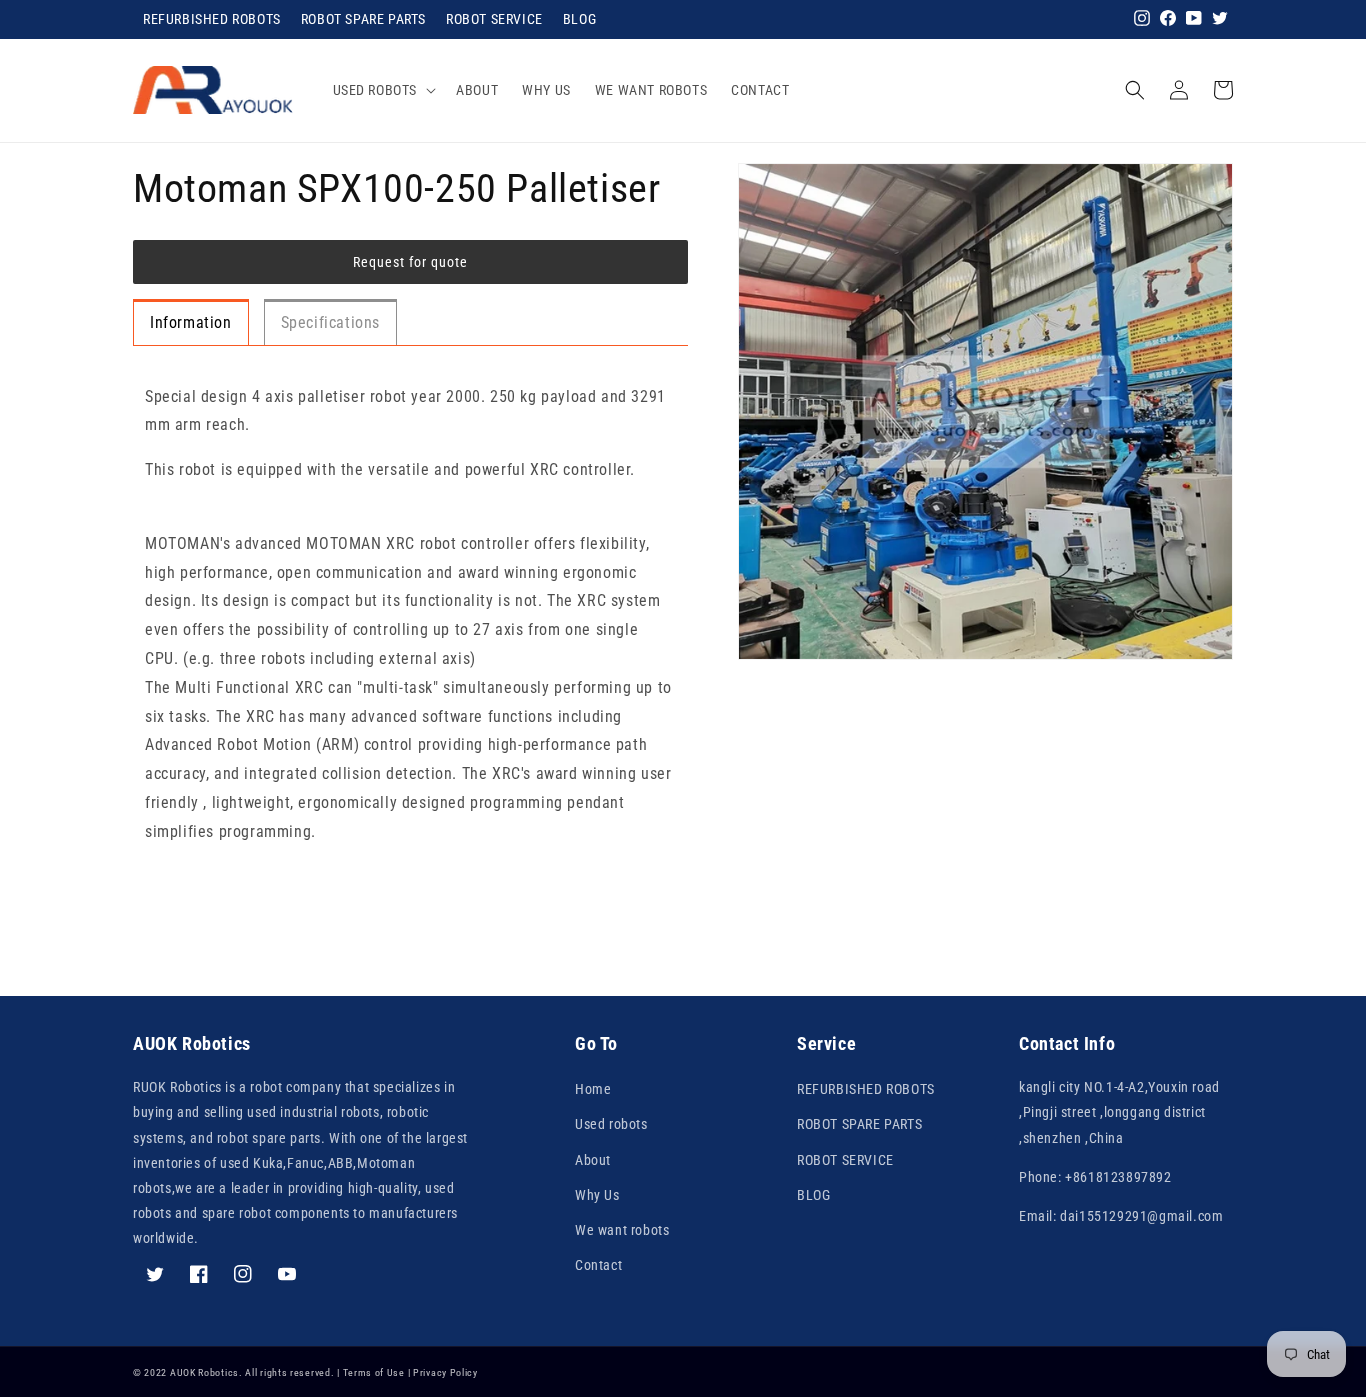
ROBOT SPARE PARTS (363, 19)
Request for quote (410, 262)
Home (593, 1089)
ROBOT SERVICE (494, 19)
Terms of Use (374, 1372)
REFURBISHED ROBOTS (212, 19)
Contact (598, 1265)
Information (191, 322)
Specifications (330, 322)
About (593, 1160)
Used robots (611, 1124)
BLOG (579, 19)
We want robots (622, 1230)
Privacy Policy (445, 1372)
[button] (383, 90)
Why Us (597, 1195)
